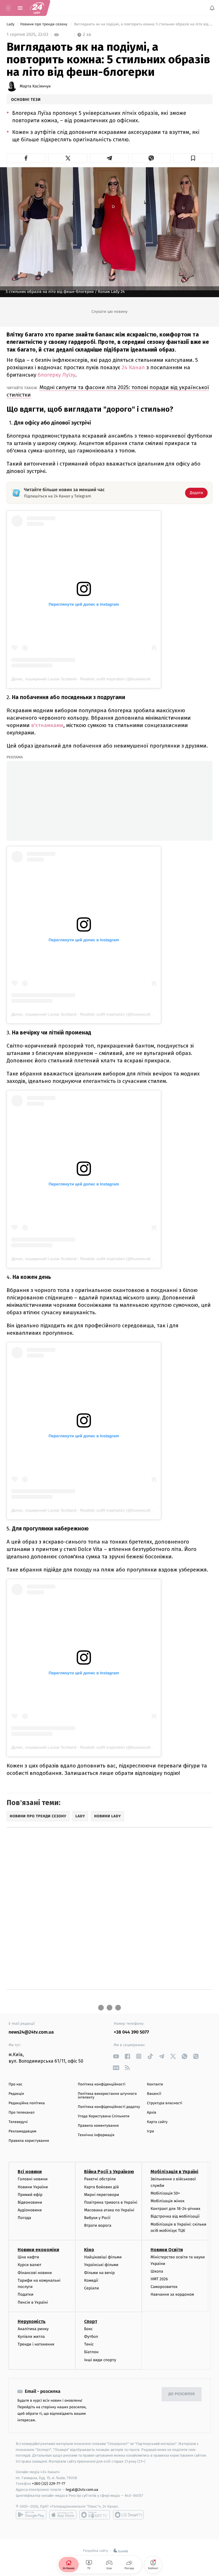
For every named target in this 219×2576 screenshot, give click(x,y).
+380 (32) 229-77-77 (49, 2484)
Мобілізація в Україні (175, 2172)
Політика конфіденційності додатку (109, 2107)
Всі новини (30, 2172)
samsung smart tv (128, 2515)
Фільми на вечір (99, 2273)
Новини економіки (38, 2250)
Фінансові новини (35, 2273)
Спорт (91, 2321)
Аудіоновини (30, 2210)
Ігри (150, 2131)
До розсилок (182, 2394)
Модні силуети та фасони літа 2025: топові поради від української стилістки (108, 391)
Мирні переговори (102, 2195)
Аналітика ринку (33, 2329)
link (116, 2056)
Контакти (155, 2084)
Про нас (16, 2084)
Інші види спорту (100, 2360)
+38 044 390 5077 (131, 2032)
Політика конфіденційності (102, 2084)
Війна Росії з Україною (109, 2172)
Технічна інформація (96, 2135)
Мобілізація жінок (168, 2201)
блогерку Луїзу (56, 375)
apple (63, 2515)
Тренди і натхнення (36, 2344)
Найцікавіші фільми (103, 2257)
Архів (151, 2113)
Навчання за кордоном (172, 2294)
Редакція (16, 2094)
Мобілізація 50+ (165, 2193)
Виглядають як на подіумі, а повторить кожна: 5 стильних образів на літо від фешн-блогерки (143, 24)
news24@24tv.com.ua (31, 2032)
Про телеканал (22, 2113)
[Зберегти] (193, 158)
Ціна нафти (28, 2257)
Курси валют (30, 2265)
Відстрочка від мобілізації (175, 2216)
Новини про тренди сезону (44, 24)
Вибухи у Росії (97, 2218)
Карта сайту (157, 2122)
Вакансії (154, 2094)
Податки (26, 2294)
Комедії (91, 2280)
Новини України (33, 2187)
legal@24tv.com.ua (82, 2490)
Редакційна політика (27, 2103)
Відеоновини (30, 2202)
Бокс (88, 2329)
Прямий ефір (30, 2195)
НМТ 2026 (159, 2279)
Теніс (89, 2344)
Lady (11, 24)
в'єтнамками (47, 725)
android (31, 2515)
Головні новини (33, 2179)
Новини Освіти (167, 2250)
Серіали (92, 2288)
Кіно (89, 2250)
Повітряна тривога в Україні (111, 2202)
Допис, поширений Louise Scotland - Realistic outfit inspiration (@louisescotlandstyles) (90, 679)
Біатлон (91, 2352)
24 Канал (133, 367)
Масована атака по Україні (109, 2210)
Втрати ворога (98, 2225)
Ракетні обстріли (100, 2179)
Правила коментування (98, 2126)
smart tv (95, 2515)
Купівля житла (31, 2337)
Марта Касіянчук (35, 86)
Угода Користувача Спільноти (104, 2116)
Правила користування (29, 2141)
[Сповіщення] (212, 8)
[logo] (37, 8)
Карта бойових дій (102, 2187)
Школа (157, 2271)
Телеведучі (18, 2122)
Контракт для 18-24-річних (175, 2209)
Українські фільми (101, 2265)
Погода (24, 2218)
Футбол (91, 2337)
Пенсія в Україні (33, 2302)
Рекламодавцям (22, 2131)
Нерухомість (32, 2321)
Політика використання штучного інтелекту (107, 2096)
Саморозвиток (164, 2287)
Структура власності (165, 2103)
